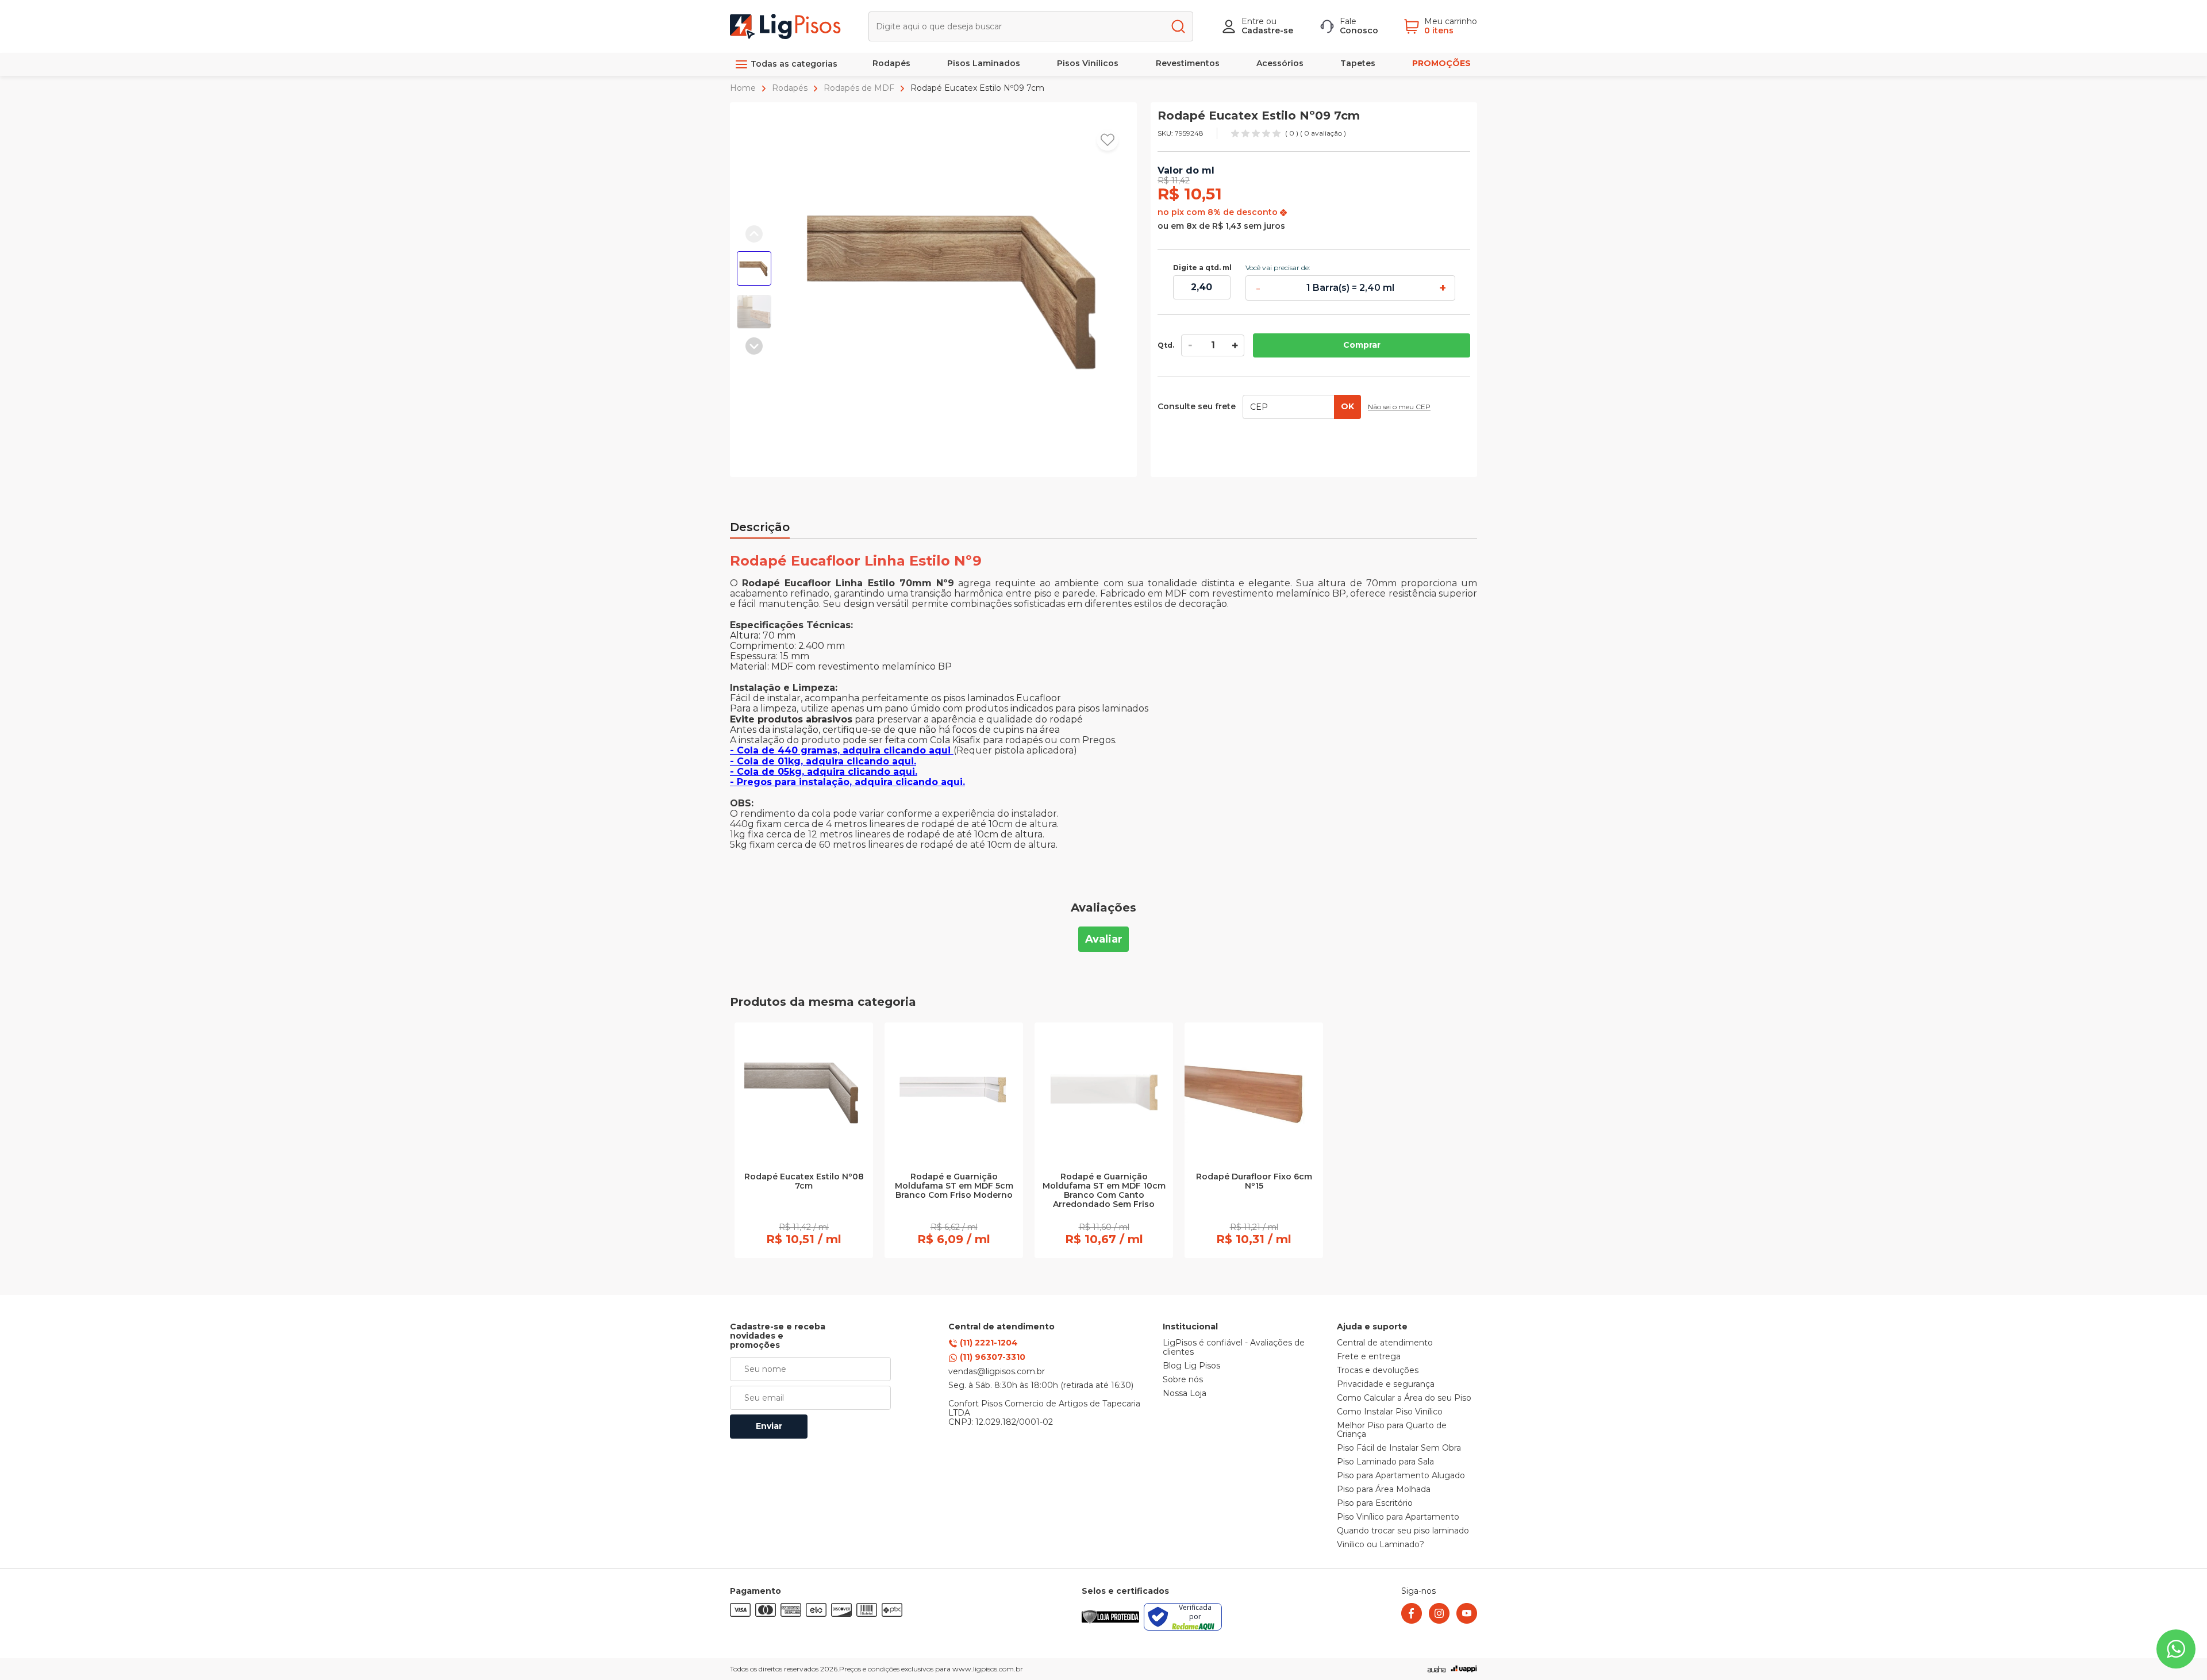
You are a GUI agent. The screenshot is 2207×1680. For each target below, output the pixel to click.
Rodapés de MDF (859, 88)
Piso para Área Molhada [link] (1384, 1490)
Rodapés (891, 63)
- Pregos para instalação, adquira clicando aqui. (847, 782)
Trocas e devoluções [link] (1378, 1371)
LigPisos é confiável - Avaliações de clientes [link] (1234, 1348)
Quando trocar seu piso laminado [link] (1403, 1531)
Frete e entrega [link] (1369, 1357)
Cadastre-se (1267, 30)
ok (1347, 406)
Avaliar (1104, 939)
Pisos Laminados (984, 63)
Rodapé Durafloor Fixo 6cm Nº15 (1254, 1182)
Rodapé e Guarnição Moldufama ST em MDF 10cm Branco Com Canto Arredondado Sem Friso (1104, 1191)
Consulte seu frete (1197, 407)
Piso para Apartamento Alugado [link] (1401, 1476)
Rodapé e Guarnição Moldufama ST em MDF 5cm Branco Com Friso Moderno (954, 1186)
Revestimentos (1188, 63)
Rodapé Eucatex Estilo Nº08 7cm (804, 1182)
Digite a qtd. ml (1202, 268)
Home (744, 88)
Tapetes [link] (1358, 63)
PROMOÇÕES (1441, 63)
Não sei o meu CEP (1399, 407)
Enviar (769, 1426)
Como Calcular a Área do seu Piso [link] (1404, 1398)
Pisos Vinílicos (1088, 63)
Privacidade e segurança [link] (1386, 1385)
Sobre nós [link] (1183, 1380)
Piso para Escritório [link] (1375, 1504)
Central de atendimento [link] (1385, 1343)
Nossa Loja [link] (1185, 1394)
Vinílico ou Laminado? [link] (1381, 1545)
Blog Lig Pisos (1191, 1366)
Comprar (1362, 345)
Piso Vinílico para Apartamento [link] (1398, 1517)
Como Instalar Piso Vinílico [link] (1390, 1412)
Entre (1253, 21)
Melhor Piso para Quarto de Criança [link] (1392, 1431)
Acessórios (1280, 63)
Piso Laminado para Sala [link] (1385, 1462)
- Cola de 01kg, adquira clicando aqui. (823, 761)
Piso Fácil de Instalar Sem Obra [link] (1399, 1448)
